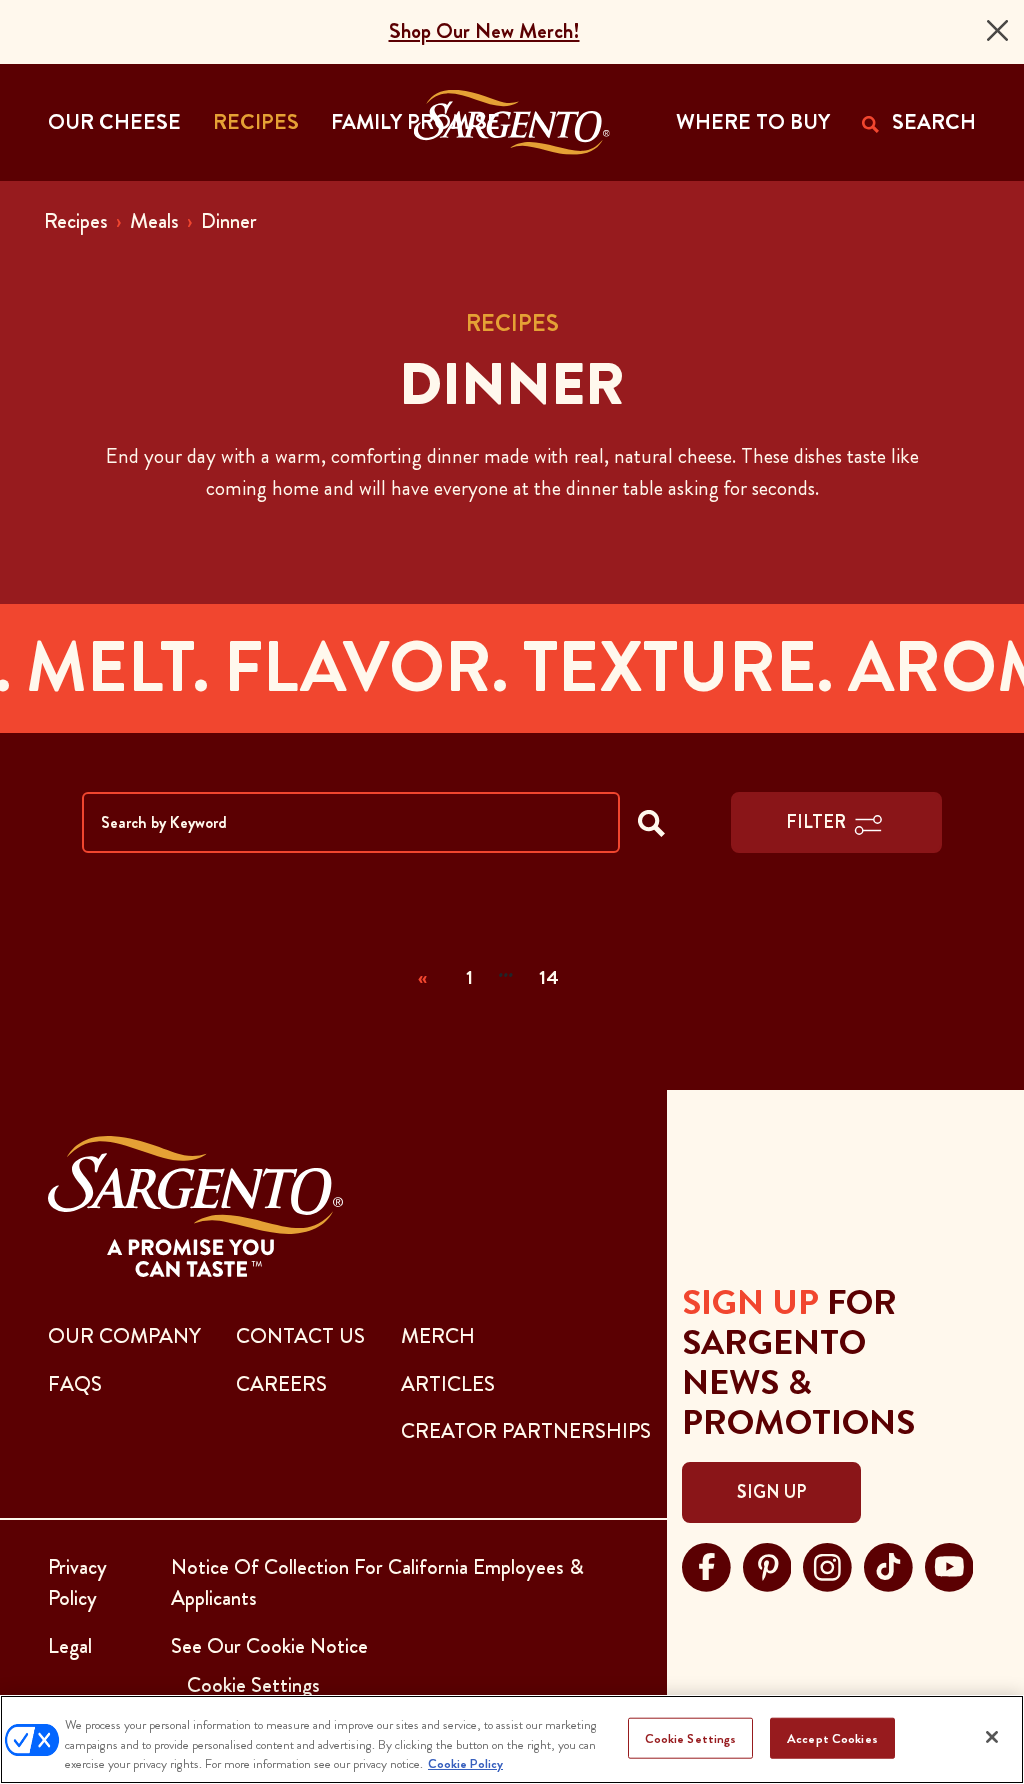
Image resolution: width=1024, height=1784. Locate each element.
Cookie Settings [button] (253, 1685)
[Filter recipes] (651, 822)
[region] (512, 1739)
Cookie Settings (691, 1737)
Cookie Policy (465, 1763)
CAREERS (281, 1384)
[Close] (997, 30)
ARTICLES (448, 1384)
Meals (154, 221)
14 (549, 977)
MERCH (438, 1336)
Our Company (124, 1336)
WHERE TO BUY (753, 122)
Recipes (76, 221)
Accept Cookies (832, 1737)
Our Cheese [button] (114, 122)
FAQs (75, 1384)
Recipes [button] (256, 122)
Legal (70, 1646)
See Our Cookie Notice (269, 1646)
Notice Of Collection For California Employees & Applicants (377, 1583)
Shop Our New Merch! (484, 31)
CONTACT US (300, 1336)
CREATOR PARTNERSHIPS (526, 1431)
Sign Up (771, 1492)
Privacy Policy (77, 1583)
